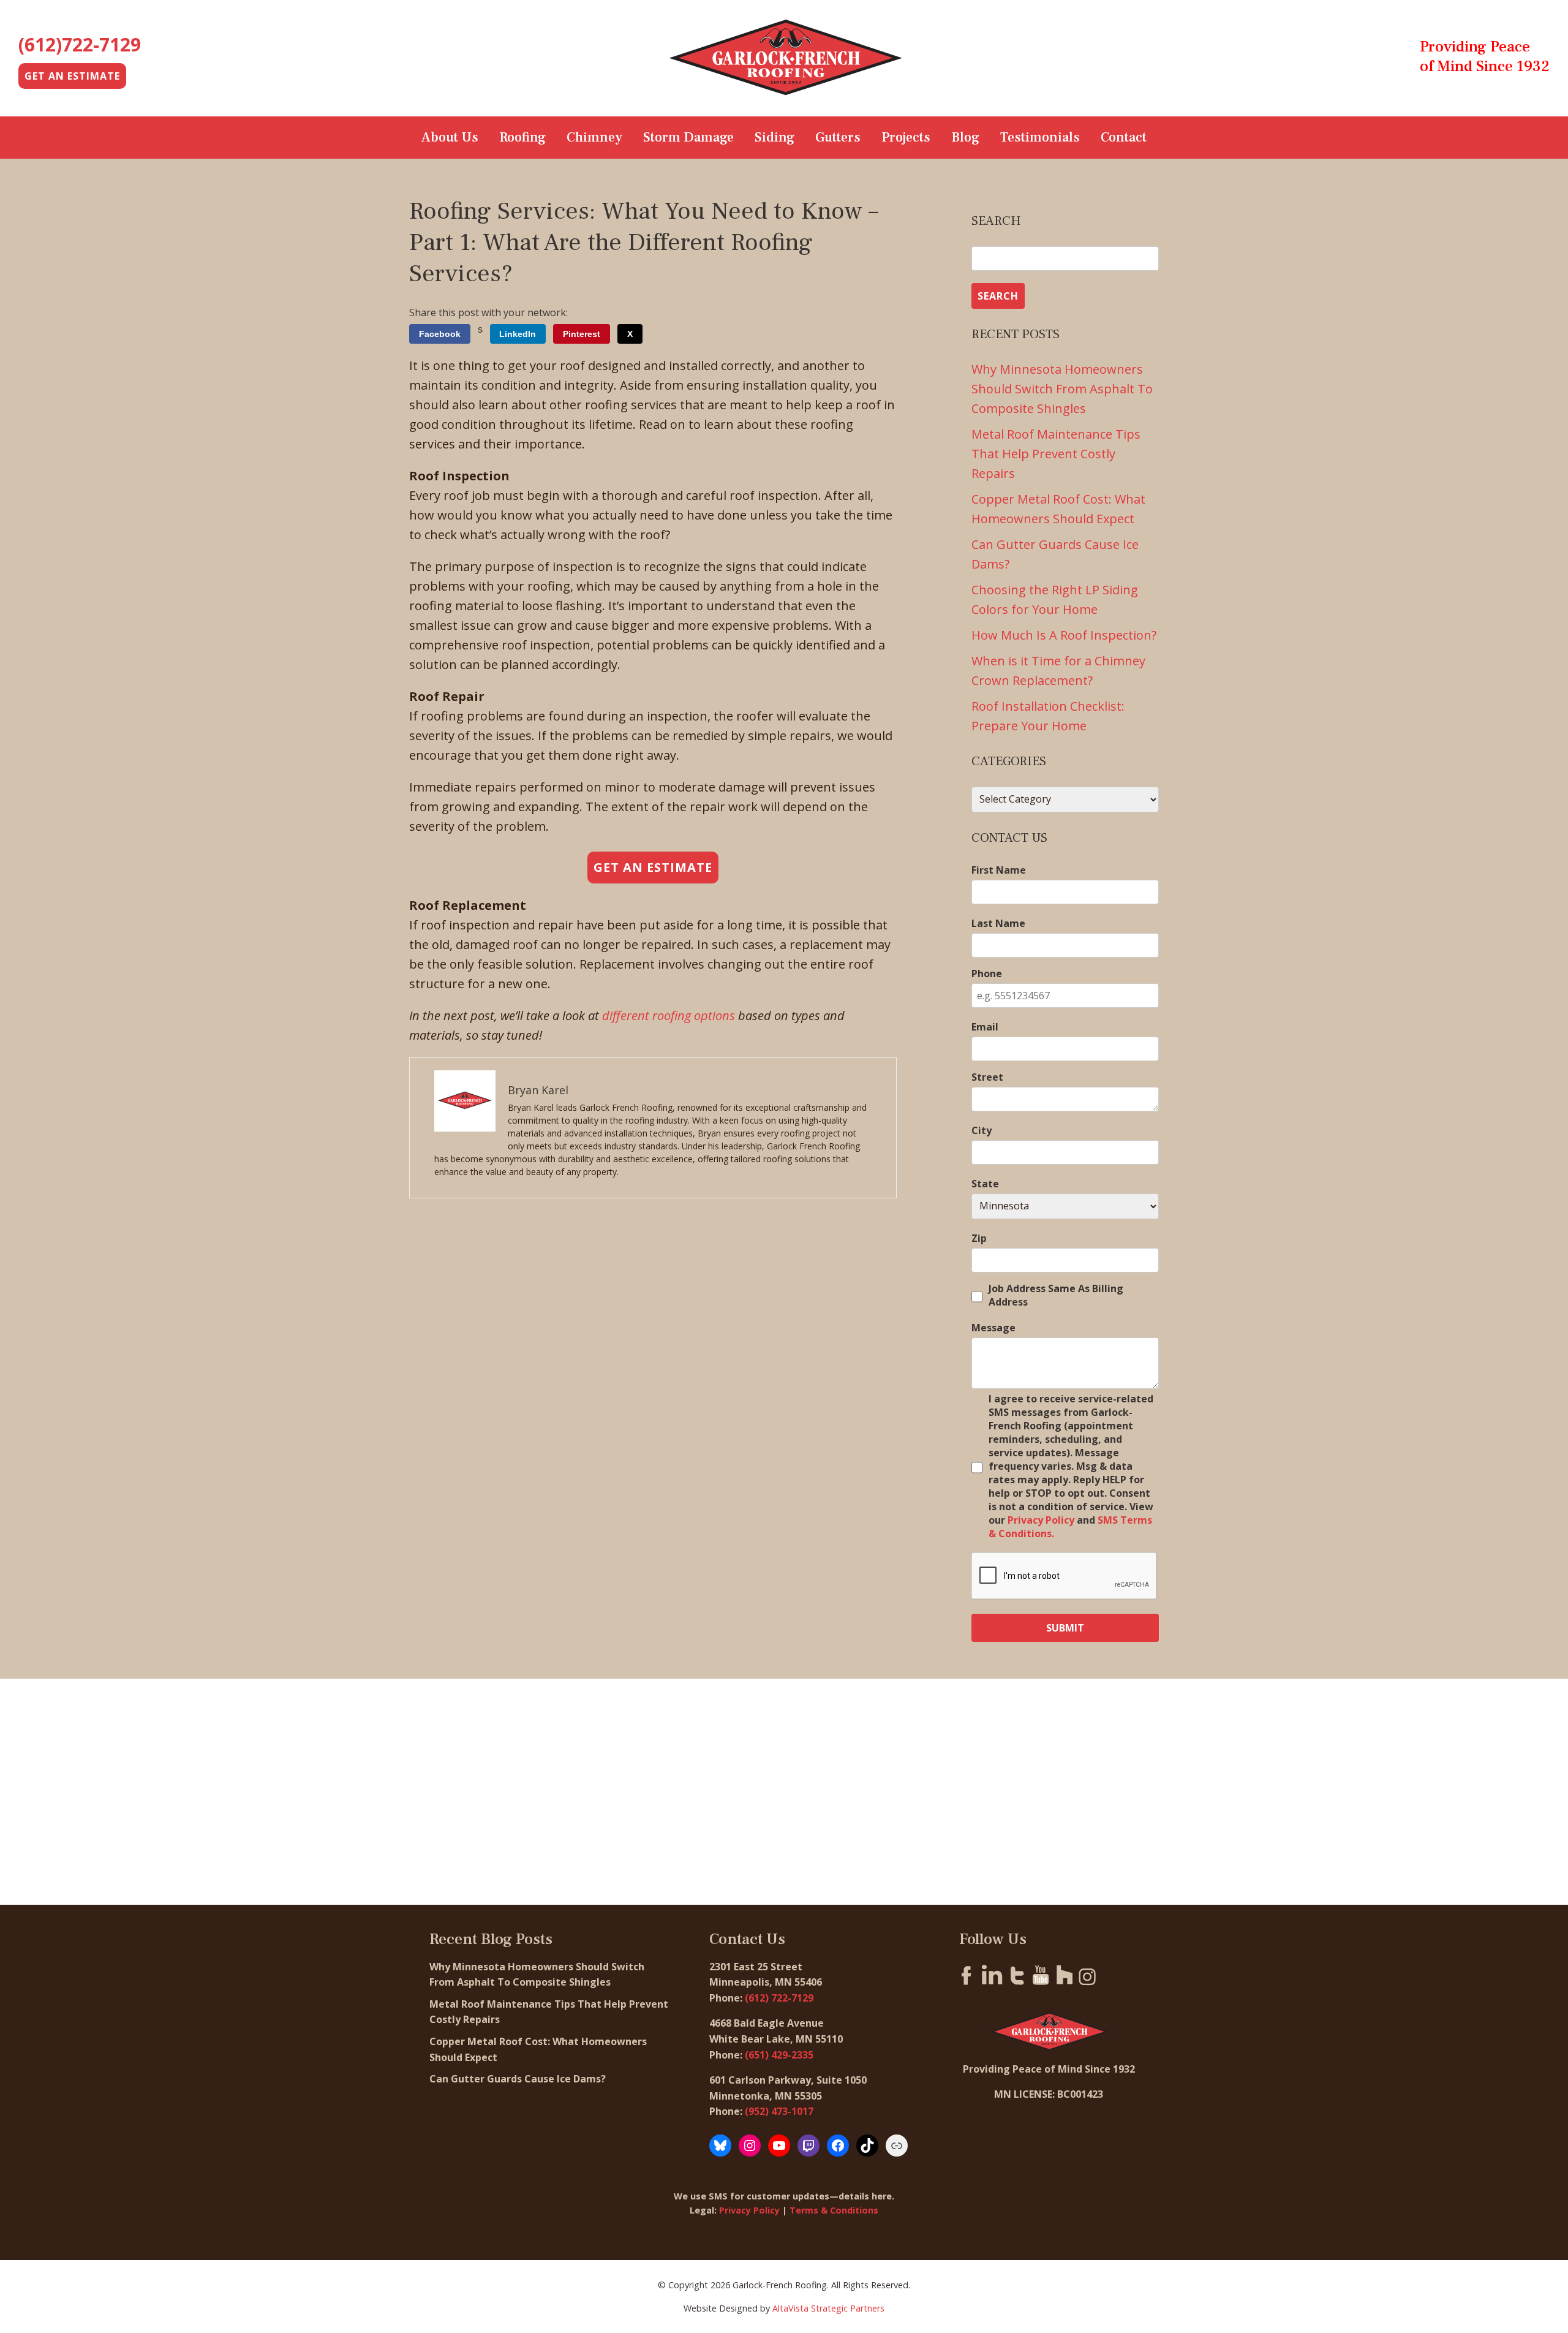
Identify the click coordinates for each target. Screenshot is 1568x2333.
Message (993, 1328)
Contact (1124, 137)
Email (985, 1027)
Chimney (594, 137)
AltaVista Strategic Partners (828, 2308)
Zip (979, 1238)
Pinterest (582, 334)
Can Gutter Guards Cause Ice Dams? (519, 2079)
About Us (450, 137)
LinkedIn (518, 334)
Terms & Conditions (834, 2210)
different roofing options (669, 1015)
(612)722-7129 (80, 44)
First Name (999, 870)
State (985, 1184)
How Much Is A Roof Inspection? (1064, 635)
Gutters (838, 137)
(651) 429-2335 (779, 2055)
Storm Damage (688, 137)
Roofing (522, 137)
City (982, 1130)
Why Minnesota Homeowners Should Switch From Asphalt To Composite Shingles (1062, 389)
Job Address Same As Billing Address (1056, 1295)
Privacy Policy (1041, 1520)
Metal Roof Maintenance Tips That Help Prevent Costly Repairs (1056, 454)
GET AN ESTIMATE (72, 76)
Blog (965, 137)
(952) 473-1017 (779, 2111)
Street (987, 1077)
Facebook (440, 334)
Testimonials (1040, 137)
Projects (906, 137)
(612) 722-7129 (779, 1998)
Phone (987, 974)
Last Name (998, 923)
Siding (775, 137)
